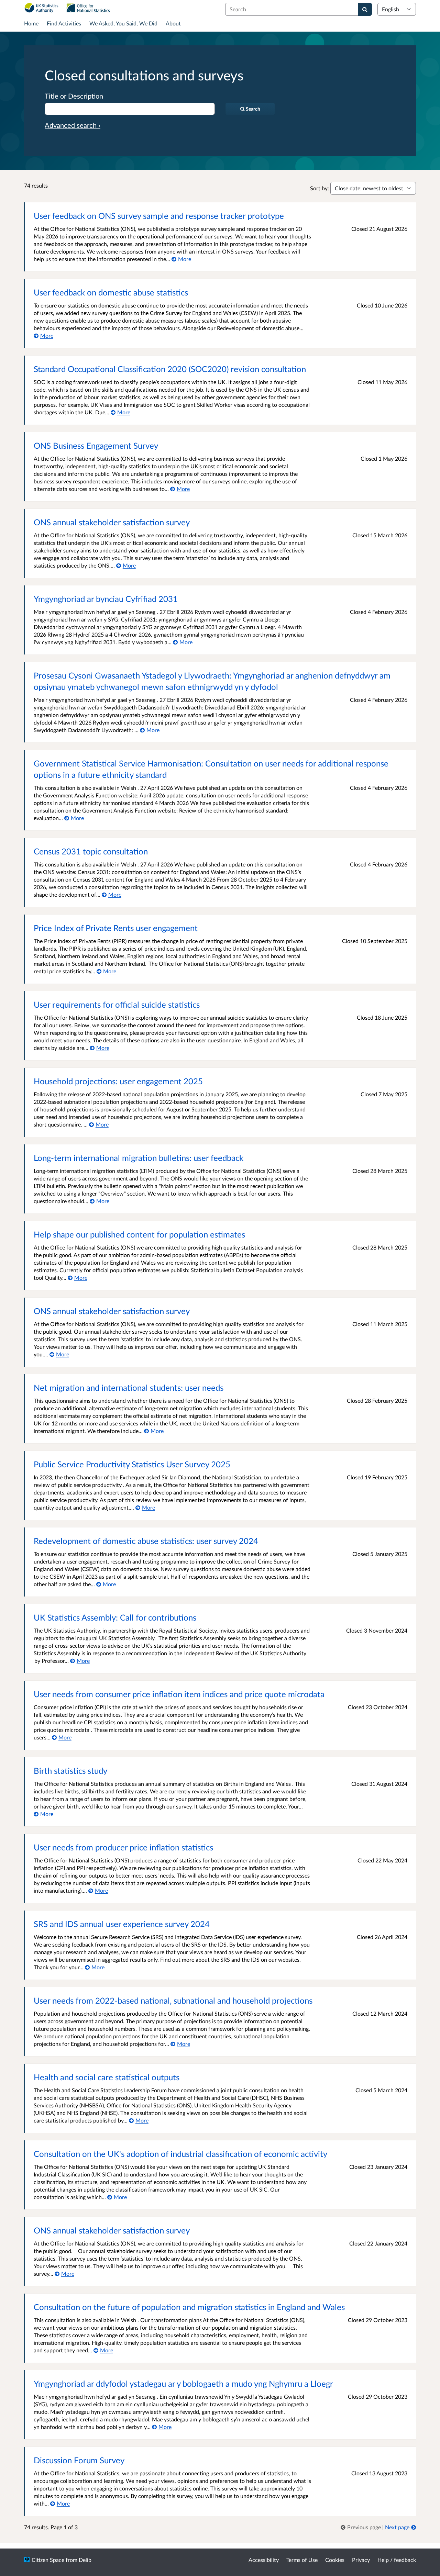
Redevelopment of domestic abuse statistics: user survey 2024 (146, 1541)
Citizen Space (48, 2560)
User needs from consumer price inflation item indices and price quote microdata (179, 1694)
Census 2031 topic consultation (91, 851)
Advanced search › (73, 125)
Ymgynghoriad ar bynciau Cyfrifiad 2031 (106, 599)
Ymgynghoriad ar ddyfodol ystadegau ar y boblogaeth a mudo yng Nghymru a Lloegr (183, 2383)
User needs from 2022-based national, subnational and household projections (173, 2000)
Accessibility (264, 2560)
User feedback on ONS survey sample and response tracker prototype (159, 216)
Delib (85, 2560)
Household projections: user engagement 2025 (118, 1081)
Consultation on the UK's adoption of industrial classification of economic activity (180, 2154)
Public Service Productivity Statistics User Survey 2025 (132, 1464)
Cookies (335, 2560)
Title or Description (74, 96)
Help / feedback (397, 2560)
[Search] (365, 9)
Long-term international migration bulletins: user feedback (139, 1158)
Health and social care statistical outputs (107, 2077)
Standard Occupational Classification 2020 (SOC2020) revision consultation (170, 369)
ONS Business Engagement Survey (96, 445)
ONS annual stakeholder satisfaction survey (112, 522)
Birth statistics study (70, 1771)
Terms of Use (302, 2560)
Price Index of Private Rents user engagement (116, 928)
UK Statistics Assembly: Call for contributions (115, 1617)
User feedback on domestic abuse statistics (111, 292)
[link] (361, 2527)
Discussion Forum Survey (79, 2460)
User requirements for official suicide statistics (117, 1004)
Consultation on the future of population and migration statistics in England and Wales (189, 2307)
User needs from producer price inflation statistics (123, 1847)
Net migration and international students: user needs (129, 1387)
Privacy (361, 2560)
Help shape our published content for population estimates (139, 1234)
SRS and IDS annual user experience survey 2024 (122, 1924)
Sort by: (320, 188)
